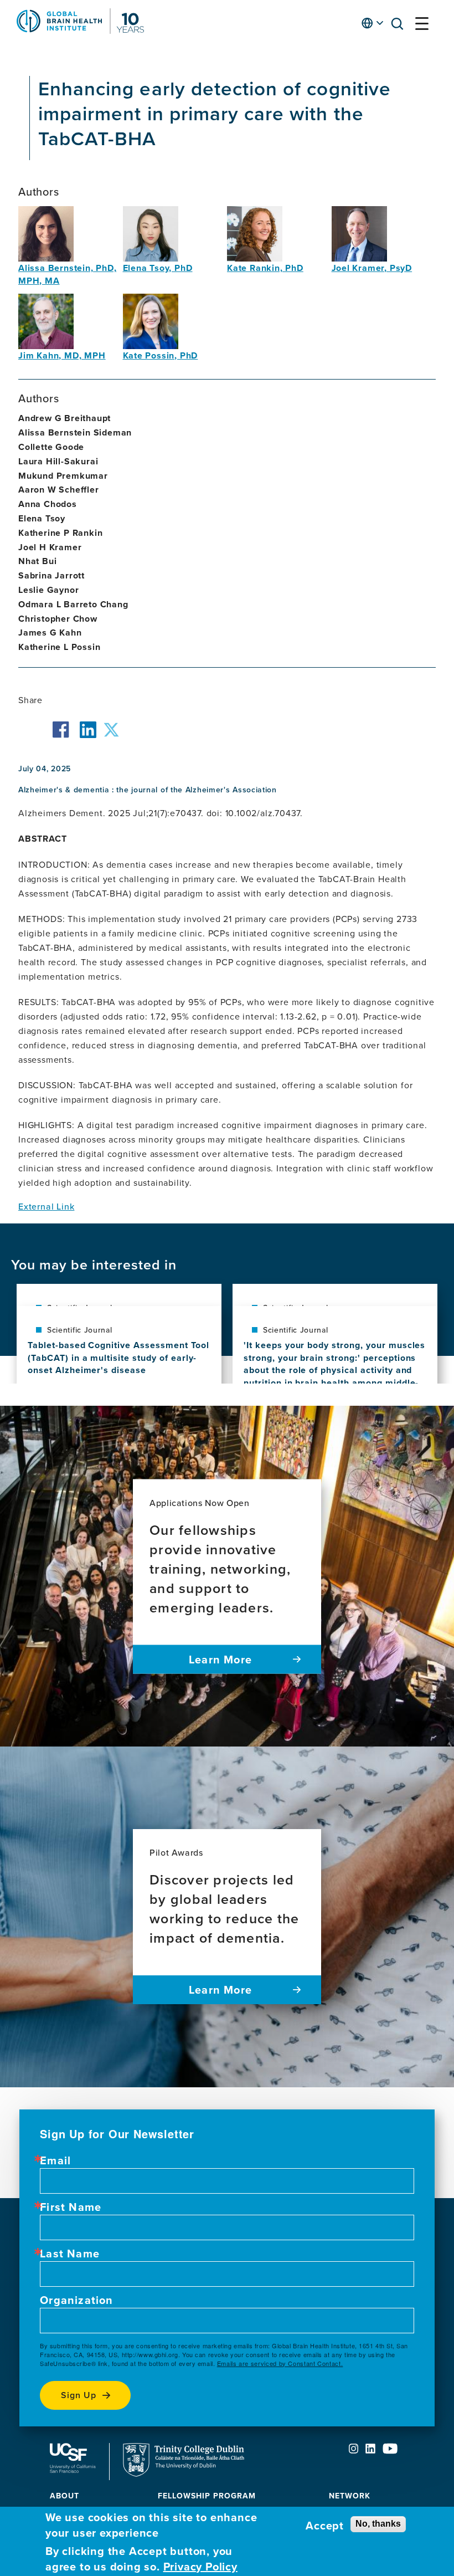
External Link (46, 1206)
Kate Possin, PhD (161, 355)
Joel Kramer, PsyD (372, 268)
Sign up (79, 2395)
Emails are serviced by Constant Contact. (280, 2363)
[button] (400, 26)
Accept (325, 2526)
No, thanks (378, 2524)
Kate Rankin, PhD (265, 268)
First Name (71, 2207)
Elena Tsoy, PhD (158, 268)
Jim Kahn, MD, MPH (62, 355)
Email (55, 2160)
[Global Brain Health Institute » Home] (80, 30)
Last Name (70, 2254)
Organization (76, 2300)
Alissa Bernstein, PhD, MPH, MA (68, 274)
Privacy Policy (200, 2567)
